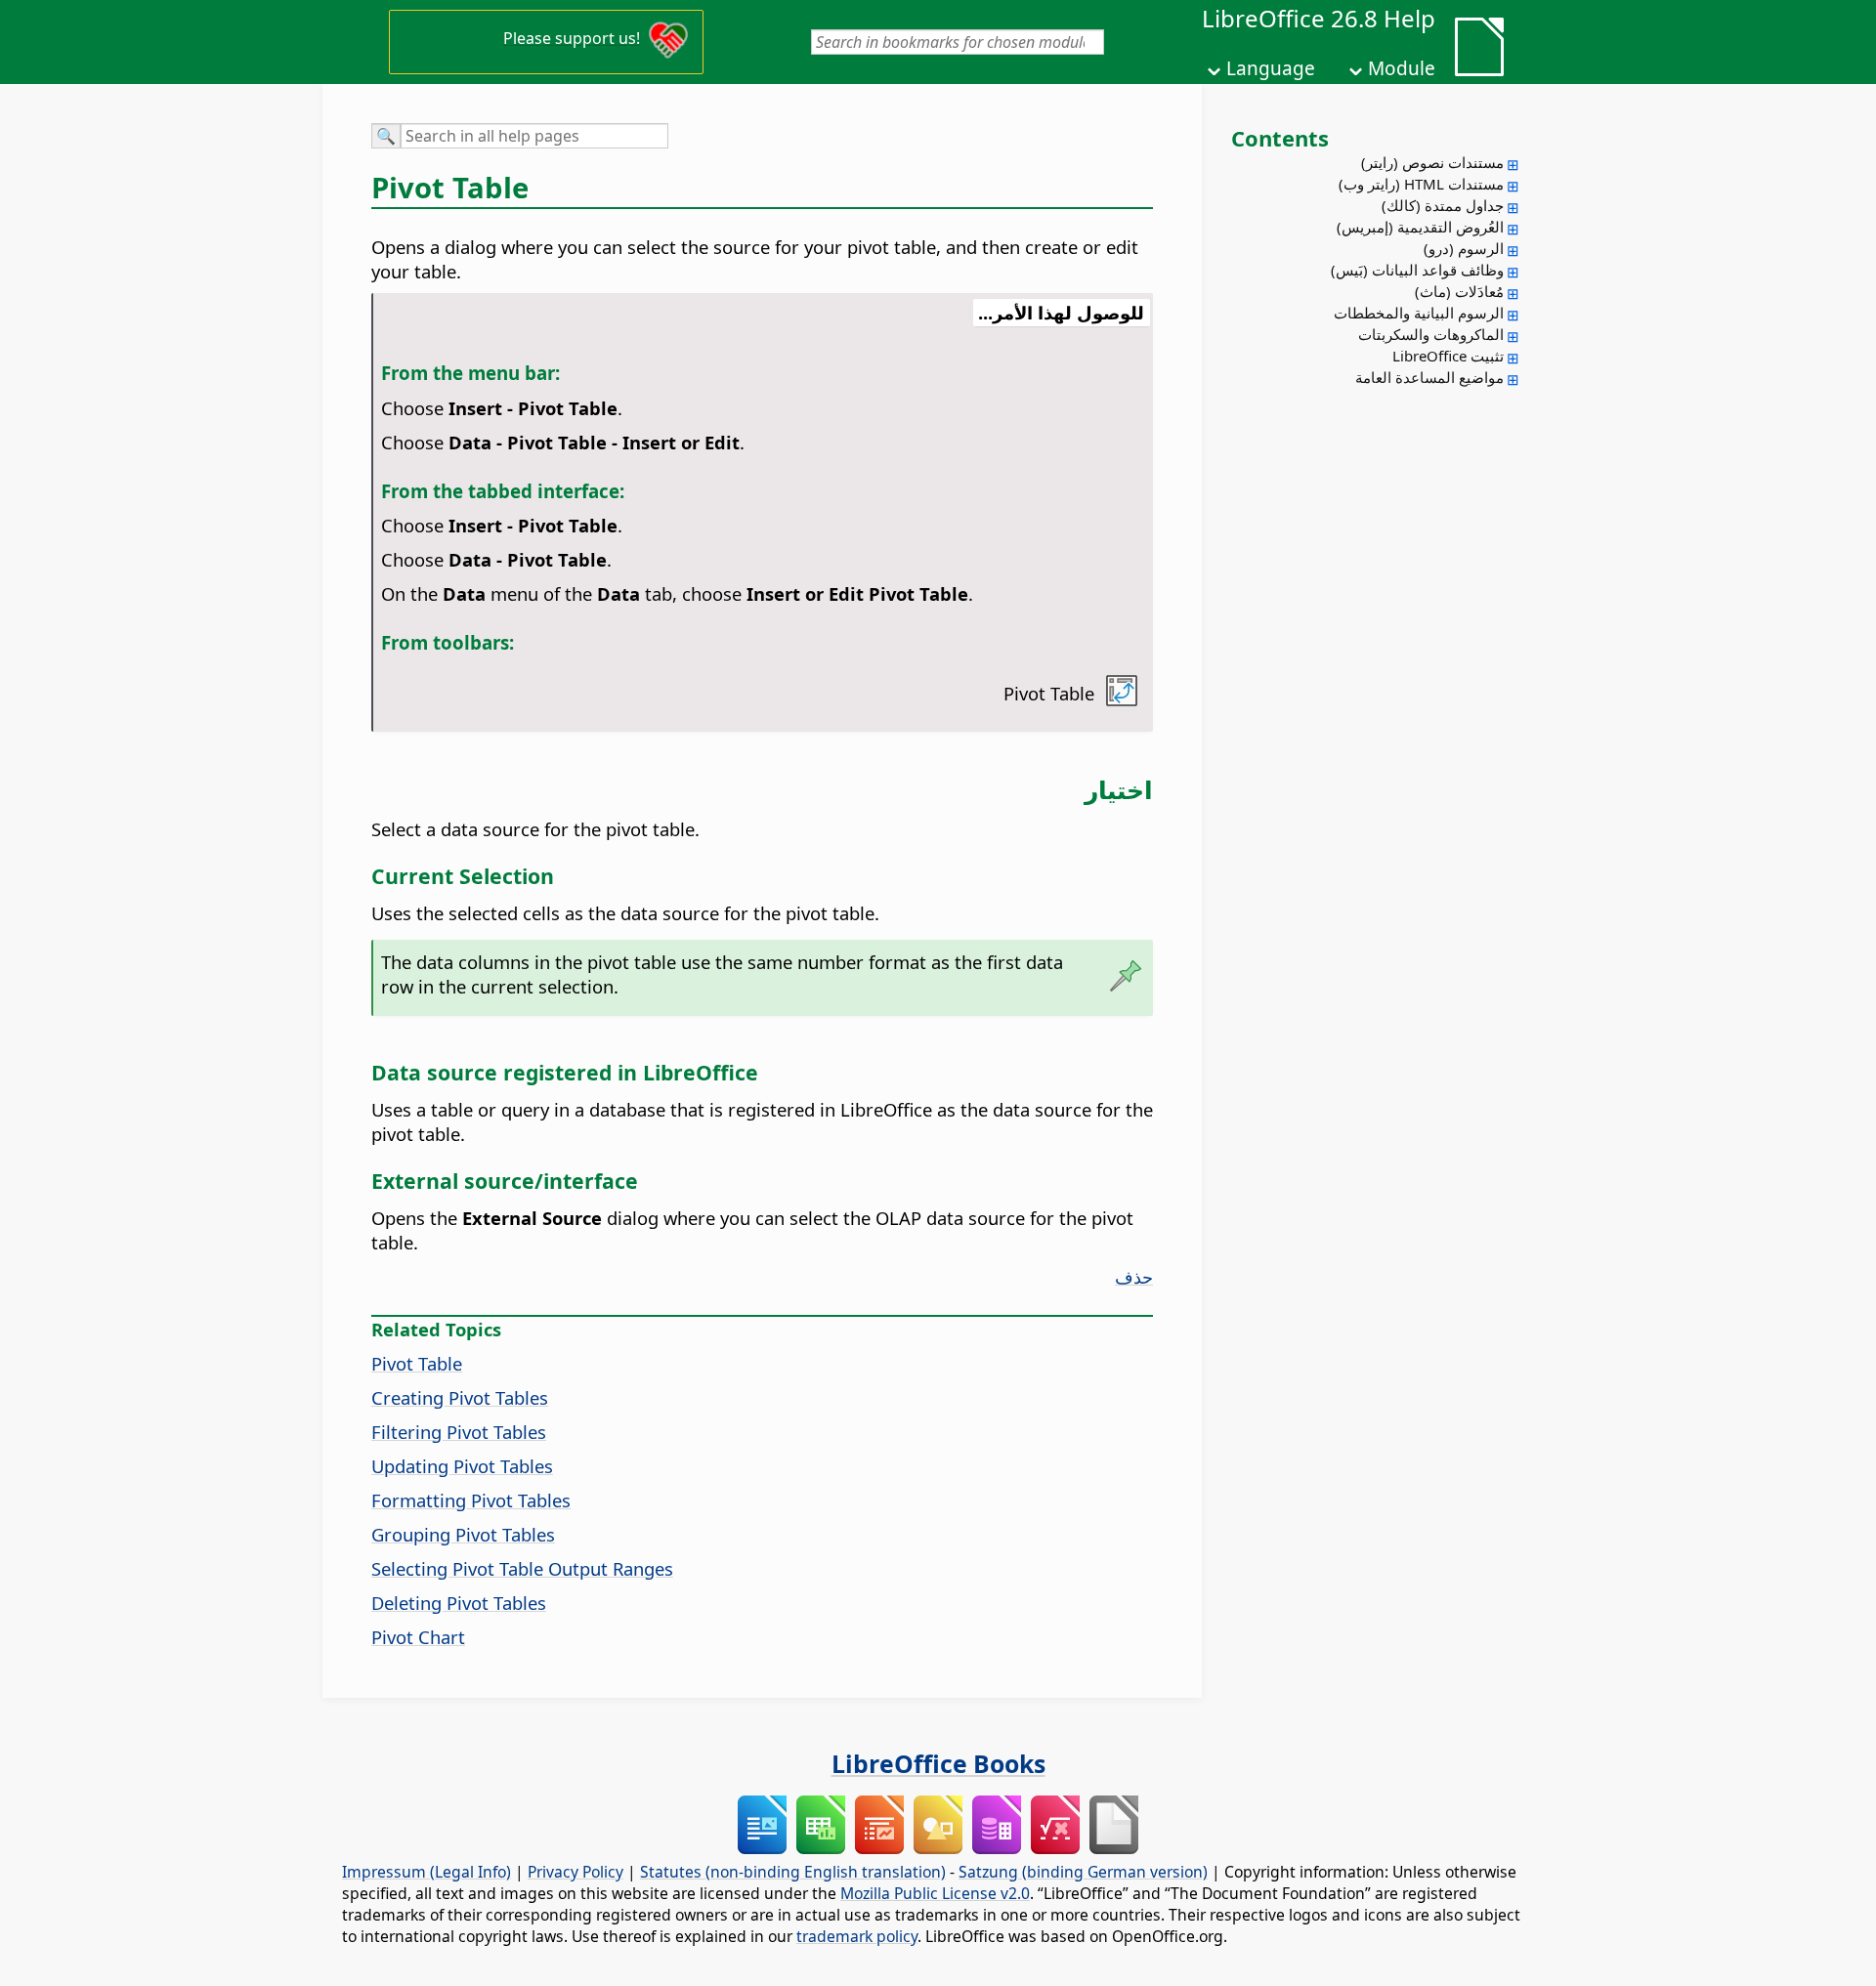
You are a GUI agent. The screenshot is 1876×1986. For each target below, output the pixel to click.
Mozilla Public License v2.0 (935, 1893)
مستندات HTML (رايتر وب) (1421, 184)
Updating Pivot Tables (462, 1466)
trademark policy (857, 1936)
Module (1402, 68)
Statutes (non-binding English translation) (793, 1872)
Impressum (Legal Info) (426, 1872)
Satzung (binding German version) (1083, 1872)
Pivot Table (417, 1363)
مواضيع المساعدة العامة (1429, 377)
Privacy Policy (576, 1872)
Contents (1280, 138)
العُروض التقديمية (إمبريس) (1420, 227)
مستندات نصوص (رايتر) (1432, 162)
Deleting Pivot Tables (459, 1603)
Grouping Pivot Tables (463, 1534)
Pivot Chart (418, 1637)
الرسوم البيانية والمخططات (1419, 313)
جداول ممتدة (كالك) (1443, 205)
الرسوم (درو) (1464, 248)
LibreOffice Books (938, 1763)
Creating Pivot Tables (460, 1397)
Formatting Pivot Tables (471, 1500)
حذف (1134, 1276)
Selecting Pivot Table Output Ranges (522, 1568)
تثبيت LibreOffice (1448, 356)
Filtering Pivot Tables (459, 1432)
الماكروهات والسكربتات (1431, 334)
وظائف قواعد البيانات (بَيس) (1417, 270)
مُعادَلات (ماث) (1459, 291)
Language (1271, 68)
